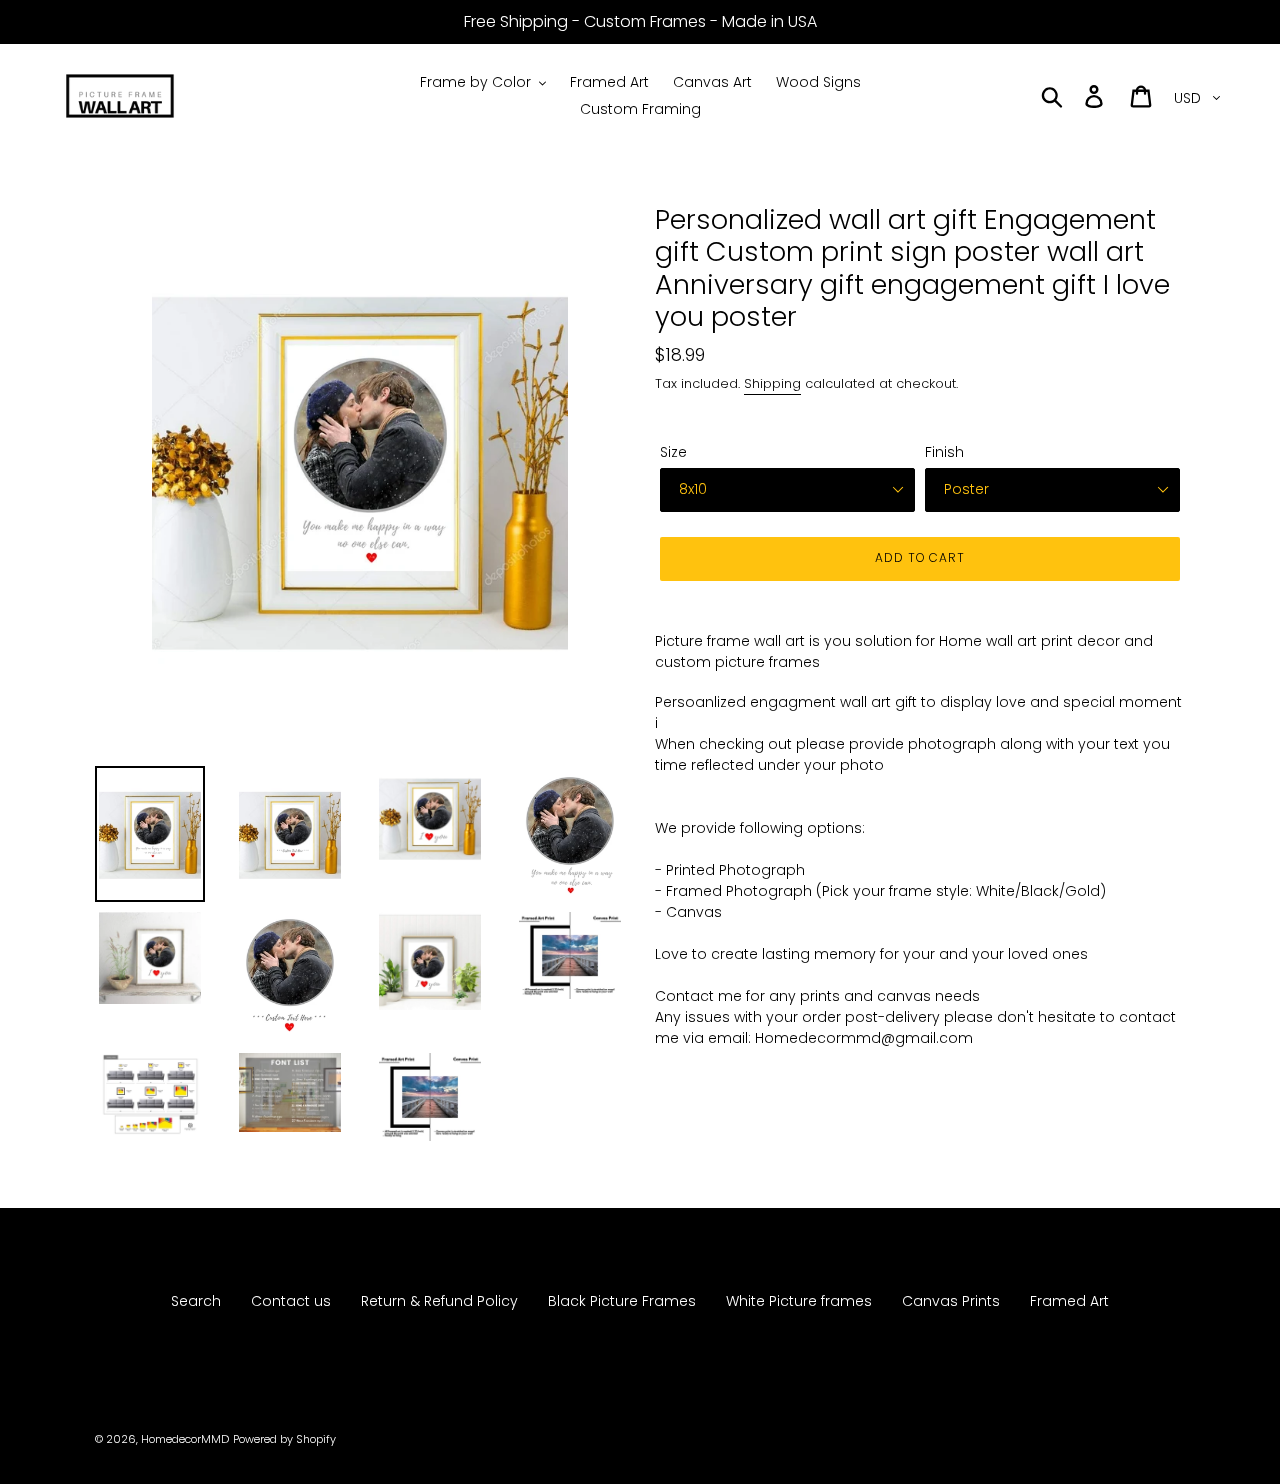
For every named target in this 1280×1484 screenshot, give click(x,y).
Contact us (291, 1301)
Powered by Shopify (284, 1439)
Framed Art (1069, 1301)
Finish (944, 452)
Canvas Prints (951, 1301)
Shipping (772, 383)
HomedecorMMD (185, 1439)
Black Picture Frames (622, 1301)
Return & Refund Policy (439, 1301)
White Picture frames (799, 1301)
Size (673, 452)
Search (196, 1301)
